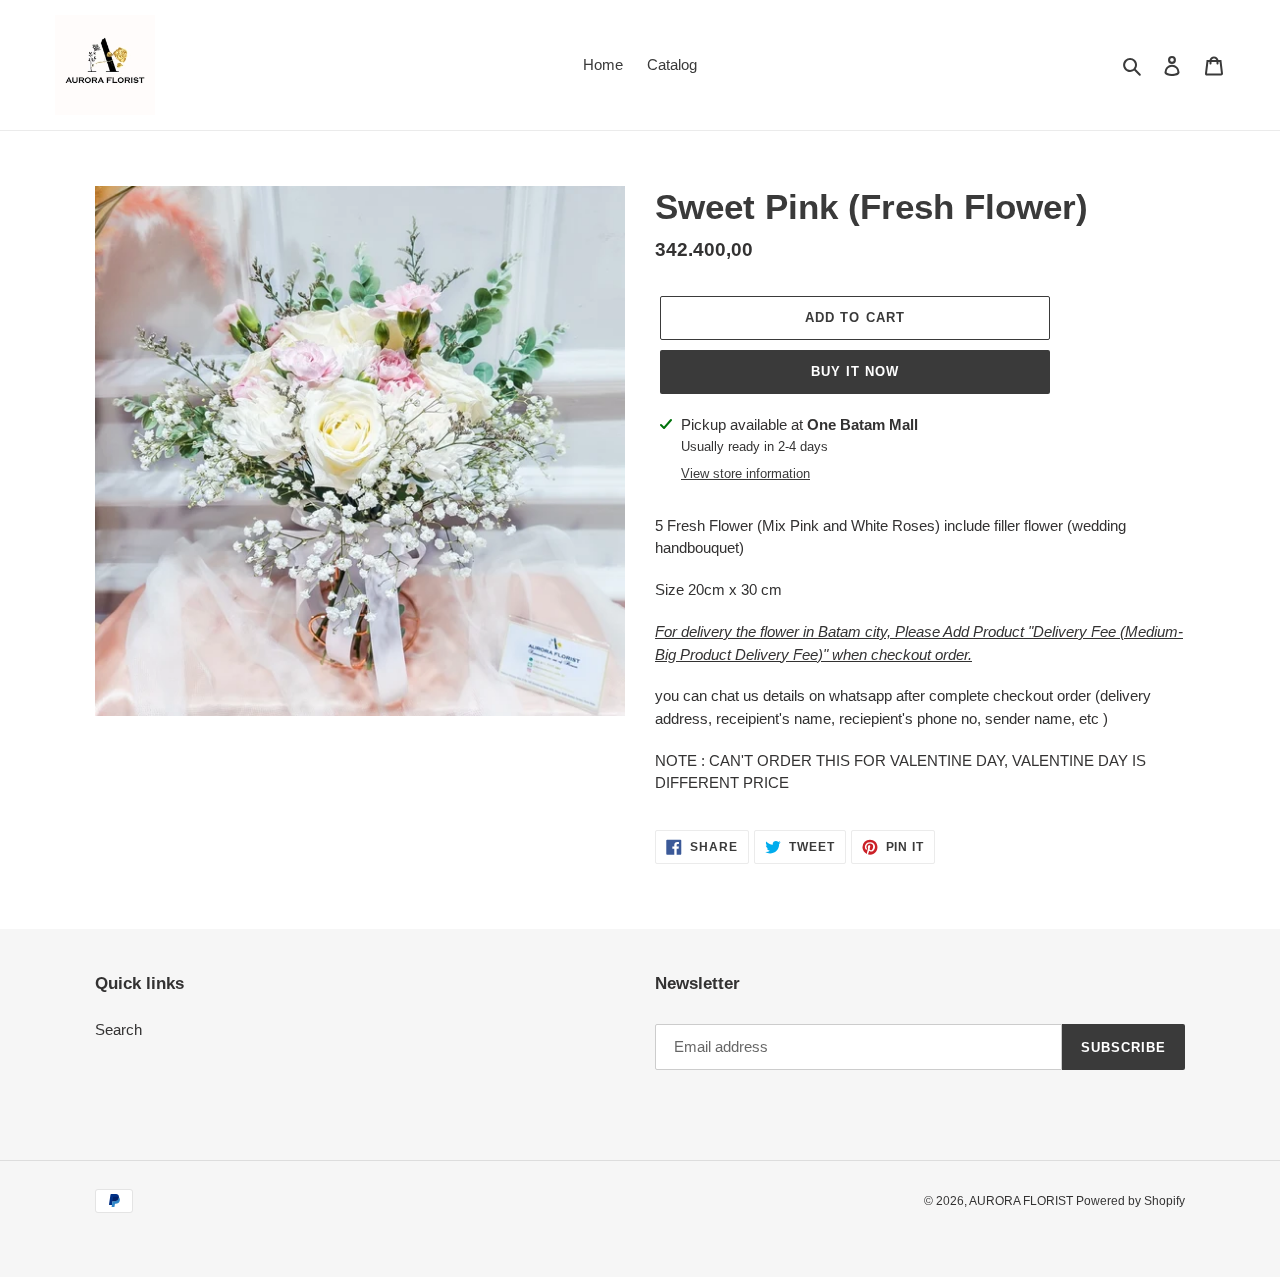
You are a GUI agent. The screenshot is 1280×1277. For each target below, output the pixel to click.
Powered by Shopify (1130, 1201)
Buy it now (855, 371)
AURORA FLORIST (1022, 1201)
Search (118, 1029)
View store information (745, 473)
